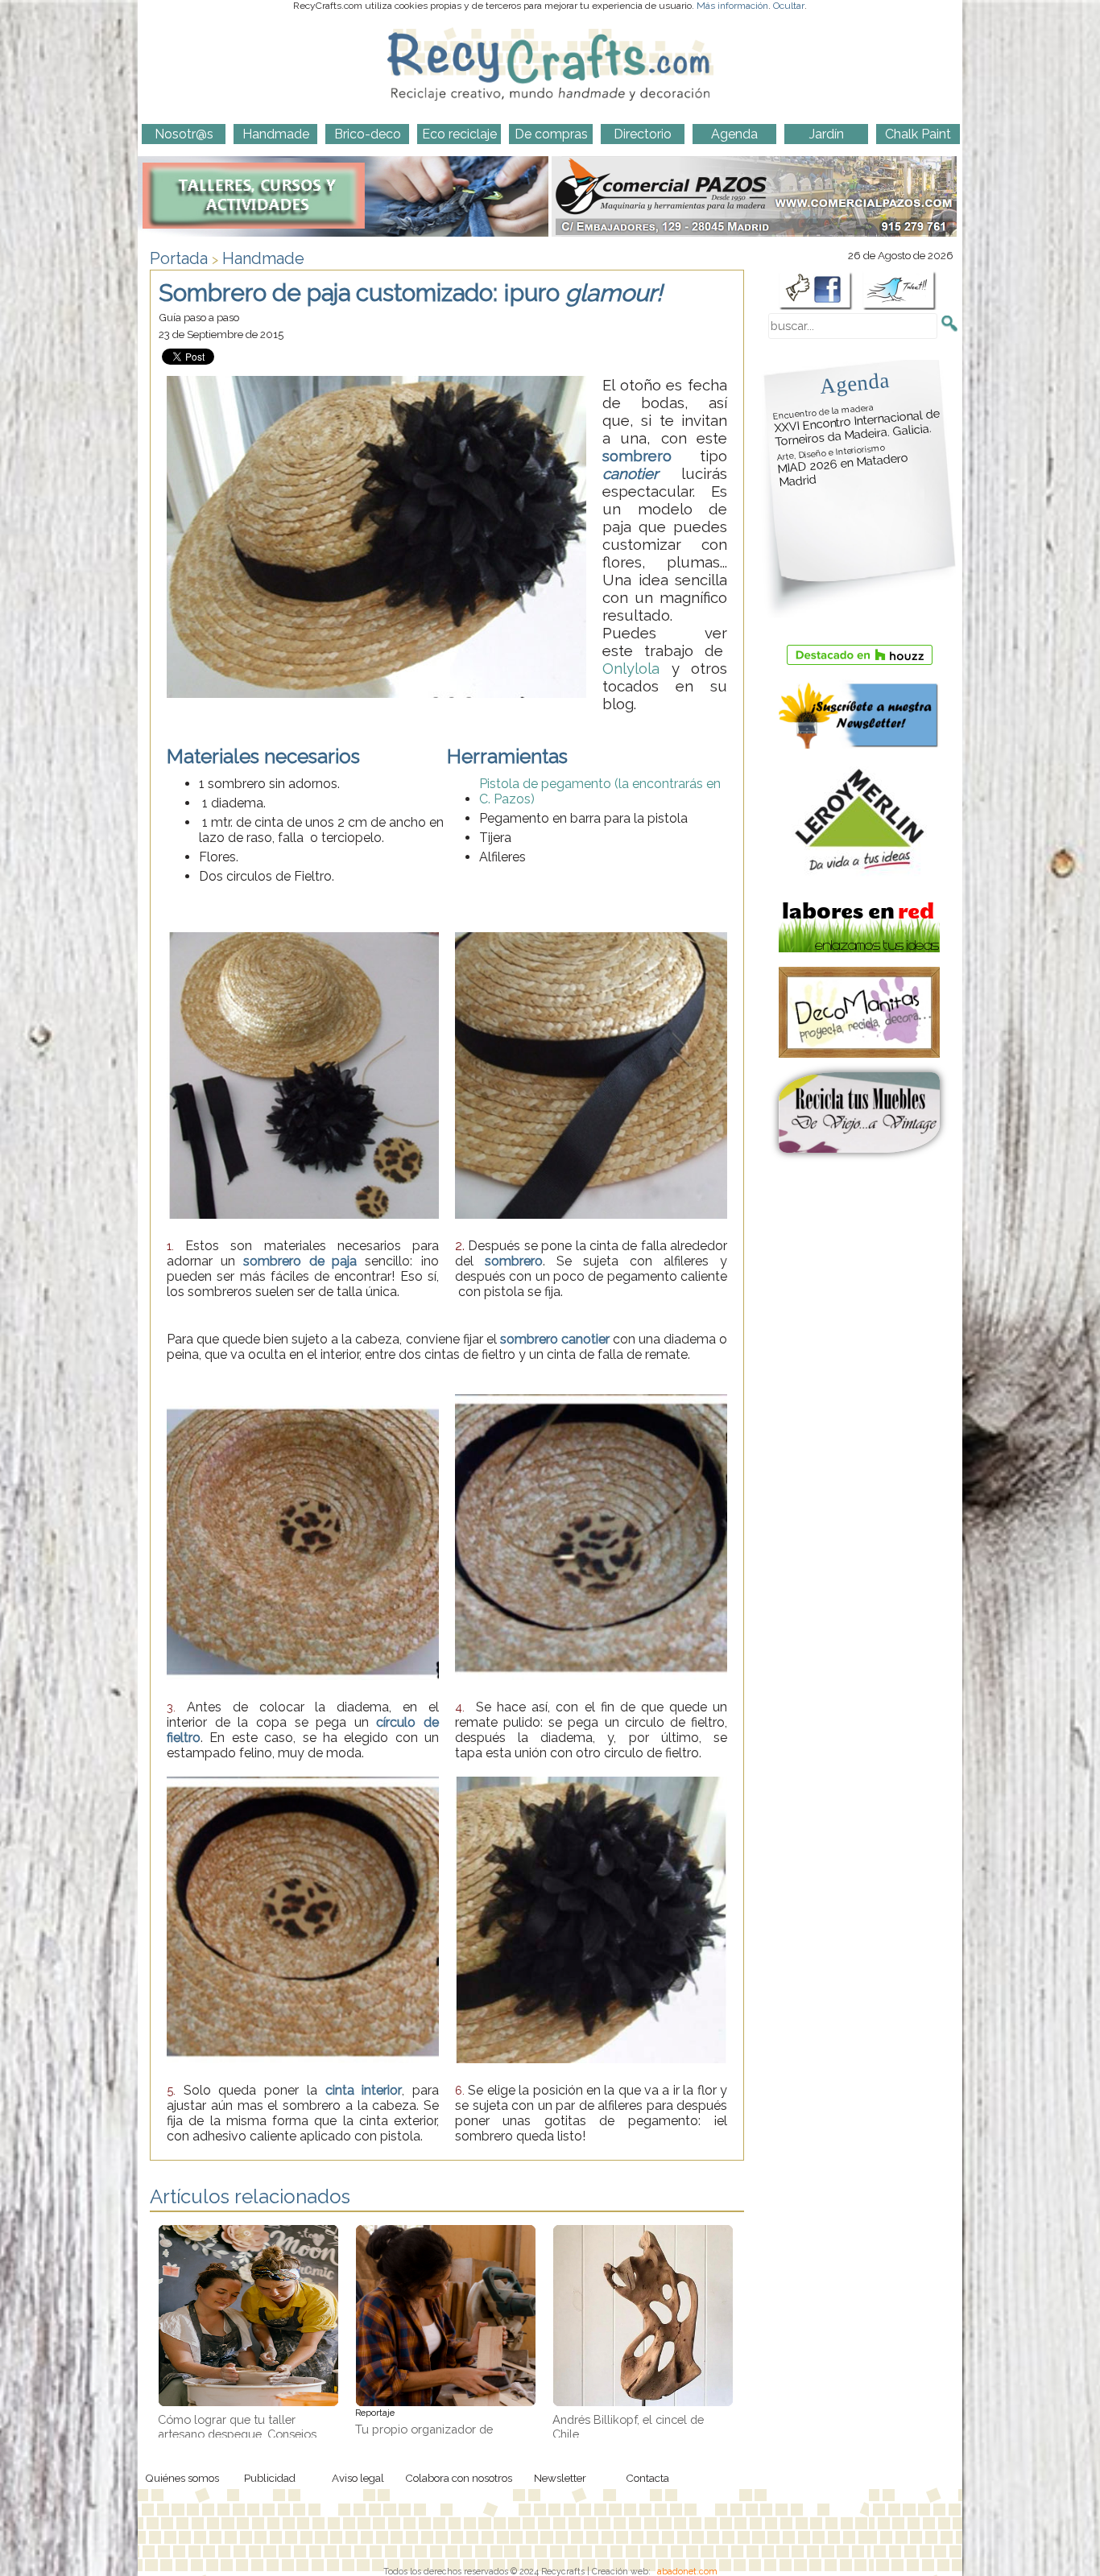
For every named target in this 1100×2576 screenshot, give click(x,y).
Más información (732, 6)
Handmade (263, 258)
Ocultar (789, 6)
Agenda (854, 383)
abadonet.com (687, 2571)
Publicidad (270, 2478)
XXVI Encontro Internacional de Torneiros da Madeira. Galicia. (857, 425)
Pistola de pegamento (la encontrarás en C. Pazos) (600, 791)
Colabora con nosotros (459, 2478)
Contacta (647, 2478)
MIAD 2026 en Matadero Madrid (842, 466)
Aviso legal (358, 2478)
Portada (179, 258)
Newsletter (560, 2478)
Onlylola (631, 668)
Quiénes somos (182, 2478)
